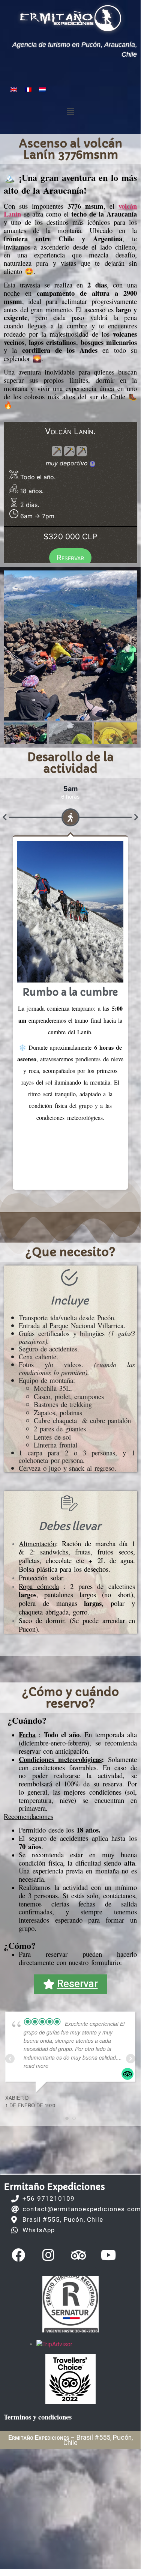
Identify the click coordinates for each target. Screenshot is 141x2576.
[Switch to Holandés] (42, 89)
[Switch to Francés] (28, 89)
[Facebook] (18, 2255)
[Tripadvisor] (78, 2255)
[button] (70, 112)
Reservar (70, 558)
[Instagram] (48, 2255)
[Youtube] (108, 2255)
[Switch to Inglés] (14, 89)
